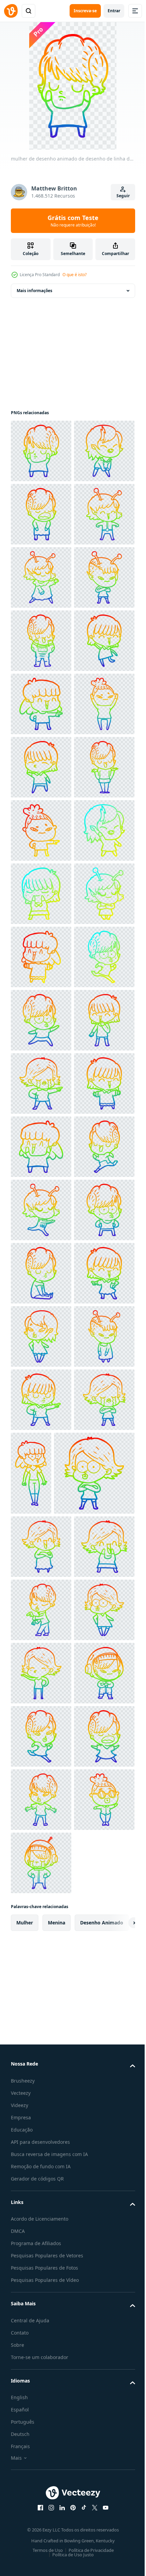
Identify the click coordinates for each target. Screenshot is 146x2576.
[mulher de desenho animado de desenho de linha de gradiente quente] (41, 1210)
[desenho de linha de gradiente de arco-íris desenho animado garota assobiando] (94, 2422)
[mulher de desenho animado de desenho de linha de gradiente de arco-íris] (41, 451)
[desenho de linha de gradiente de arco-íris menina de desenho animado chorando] (41, 1716)
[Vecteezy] (11, 11)
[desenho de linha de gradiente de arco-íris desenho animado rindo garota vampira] (41, 514)
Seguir (123, 196)
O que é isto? (75, 275)
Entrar (114, 11)
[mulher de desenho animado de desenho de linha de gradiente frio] (41, 1336)
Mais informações (34, 291)
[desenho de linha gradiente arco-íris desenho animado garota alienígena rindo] (41, 641)
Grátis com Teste (73, 221)
